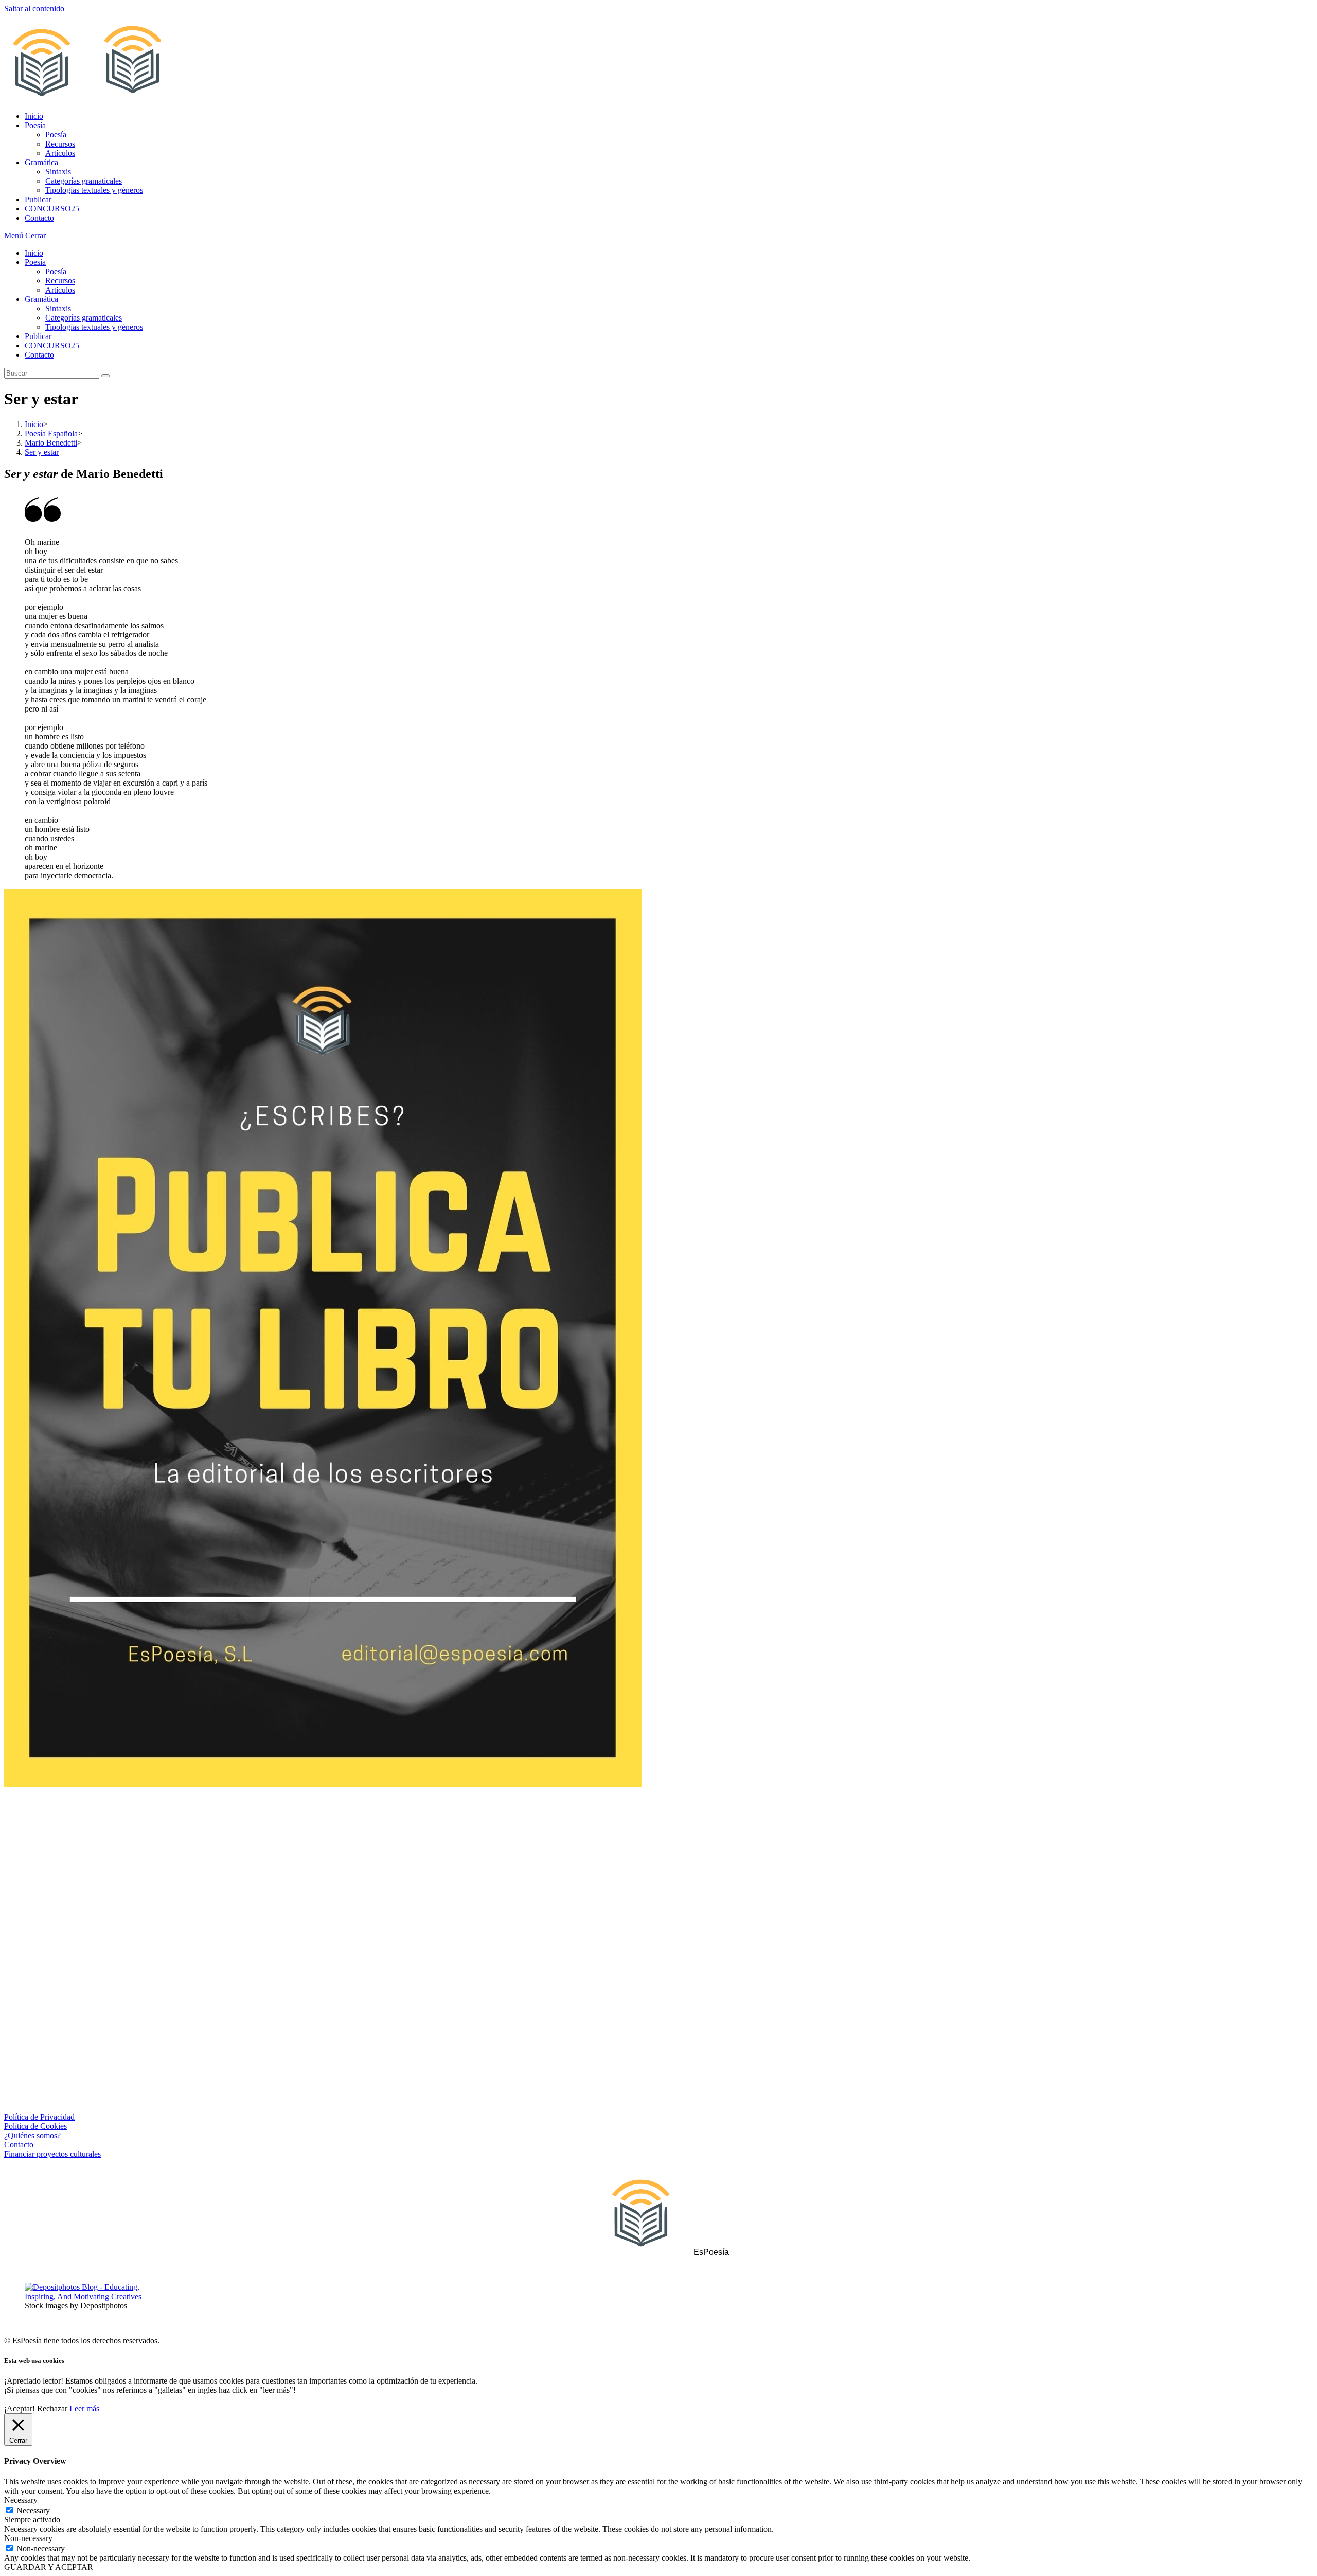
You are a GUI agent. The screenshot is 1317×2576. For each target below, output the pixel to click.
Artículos (60, 290)
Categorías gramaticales (84, 318)
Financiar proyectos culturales (52, 2154)
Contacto (39, 355)
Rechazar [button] (52, 2409)
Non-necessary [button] (28, 2538)
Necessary (33, 2510)
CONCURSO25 (52, 345)
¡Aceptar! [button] (20, 2409)
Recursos (60, 281)
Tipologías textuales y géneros (94, 327)
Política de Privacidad (39, 2117)
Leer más (84, 2409)
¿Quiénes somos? (32, 2135)
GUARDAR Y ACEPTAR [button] (49, 2567)
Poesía (35, 262)
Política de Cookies (35, 2126)
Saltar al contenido (34, 8)
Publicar (38, 336)
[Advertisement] (658, 1880)
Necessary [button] (21, 2500)
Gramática (41, 299)
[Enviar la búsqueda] (105, 376)
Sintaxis (58, 308)
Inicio (34, 253)
